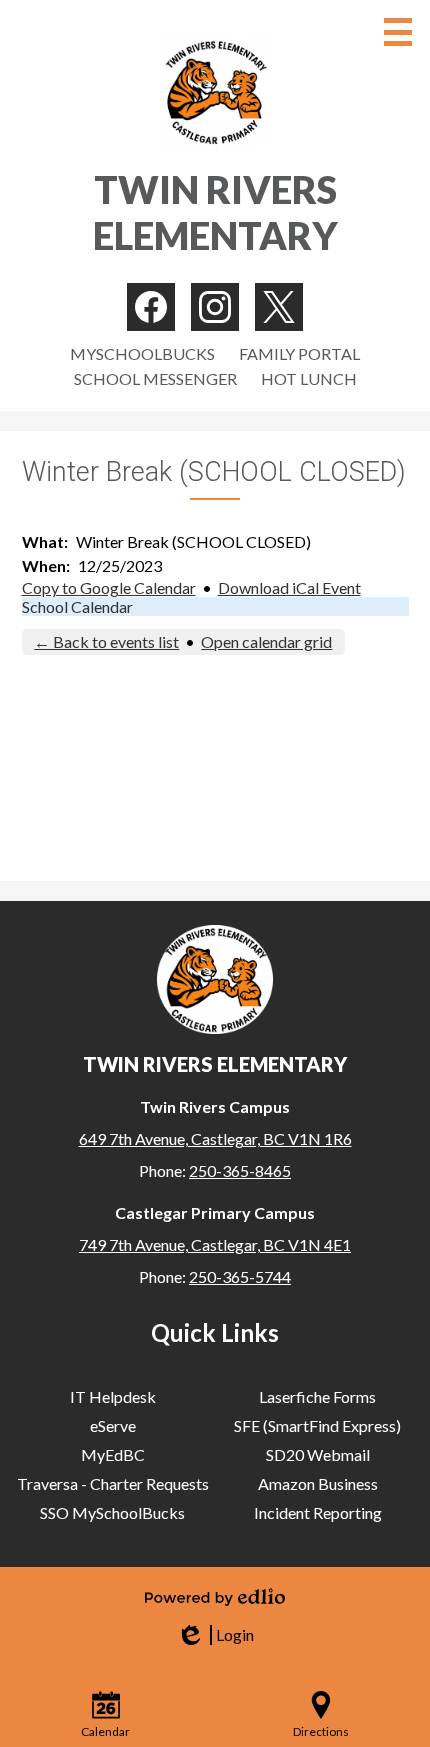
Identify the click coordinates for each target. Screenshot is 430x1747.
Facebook (151, 307)
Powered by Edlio (215, 1597)
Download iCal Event (289, 587)
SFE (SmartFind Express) (317, 1425)
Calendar (105, 1731)
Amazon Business (318, 1483)
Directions (321, 1731)
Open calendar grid (266, 641)
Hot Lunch (309, 378)
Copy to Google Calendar (109, 587)
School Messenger (155, 378)
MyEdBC (113, 1454)
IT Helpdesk (113, 1396)
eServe (113, 1425)
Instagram (215, 307)
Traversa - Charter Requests (113, 1483)
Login (215, 1635)
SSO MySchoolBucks (112, 1512)
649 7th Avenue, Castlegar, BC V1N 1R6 (215, 1138)
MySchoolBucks (142, 353)
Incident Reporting (318, 1512)
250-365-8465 (240, 1170)
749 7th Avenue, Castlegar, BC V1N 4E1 (215, 1244)
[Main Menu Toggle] (398, 32)
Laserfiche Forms (317, 1396)
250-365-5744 (240, 1276)
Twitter (279, 307)
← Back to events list (106, 641)
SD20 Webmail (318, 1454)
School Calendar (77, 606)
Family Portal (299, 353)
